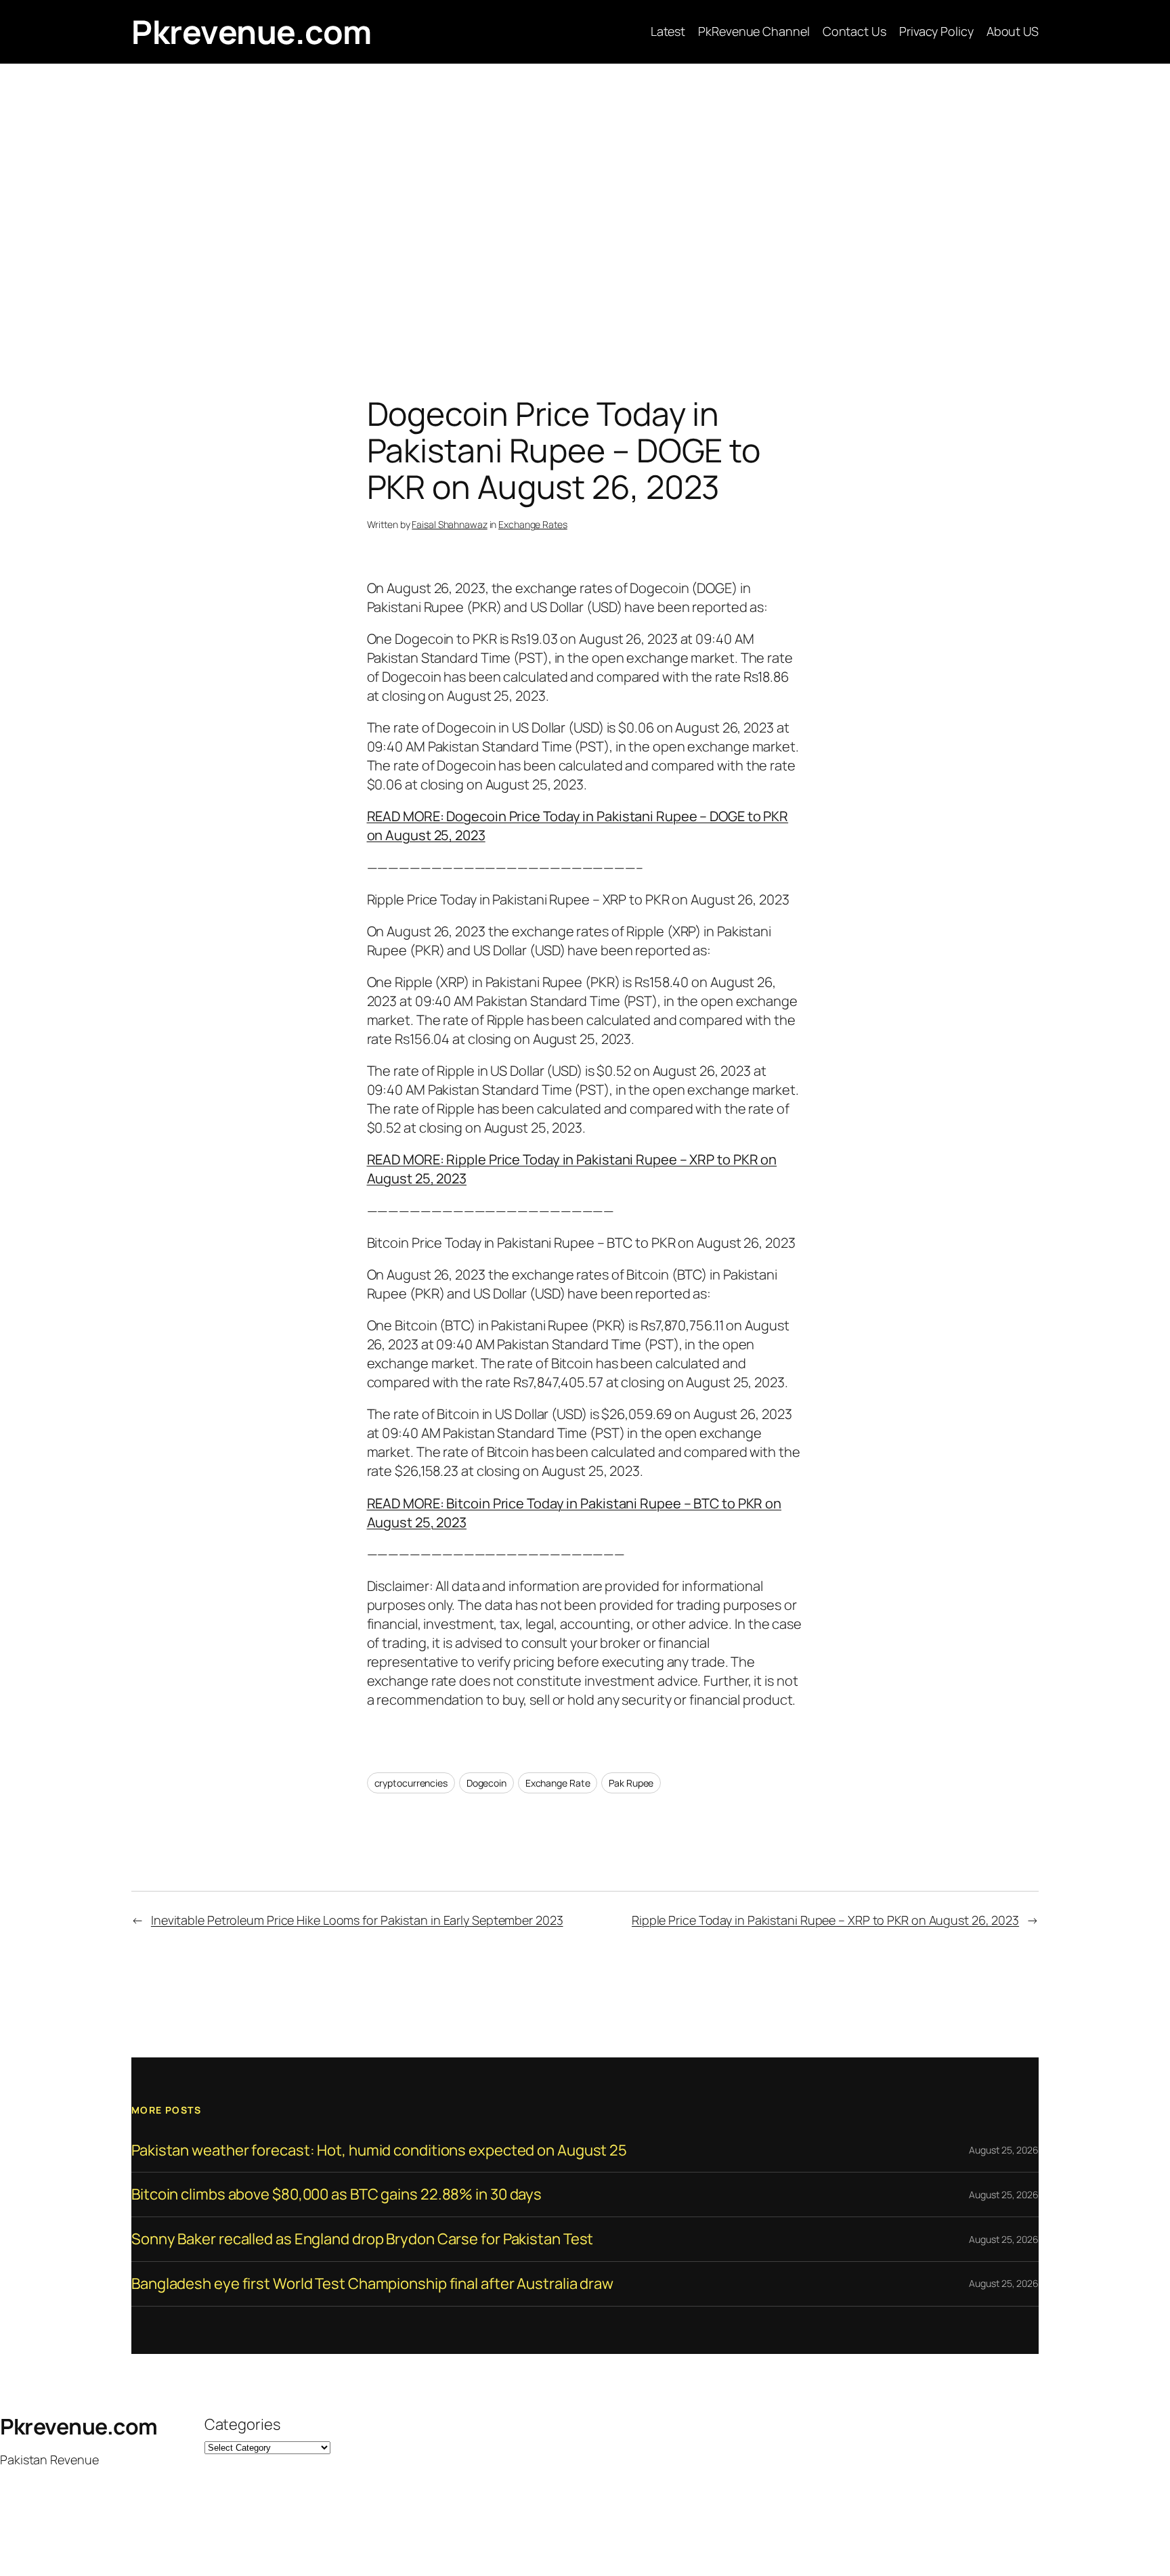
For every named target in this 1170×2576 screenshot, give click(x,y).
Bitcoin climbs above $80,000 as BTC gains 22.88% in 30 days (337, 2195)
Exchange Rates (533, 524)
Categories (242, 2424)
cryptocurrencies (411, 1783)
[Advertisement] (585, 206)
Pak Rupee (631, 1783)
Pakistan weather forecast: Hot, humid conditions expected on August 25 (379, 2151)
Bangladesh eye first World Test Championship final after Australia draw (372, 2284)
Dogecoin (486, 1783)
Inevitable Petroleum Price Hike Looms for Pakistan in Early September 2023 (357, 1920)
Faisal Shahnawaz (449, 524)
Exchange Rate (558, 1783)
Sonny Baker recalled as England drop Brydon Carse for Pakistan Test (362, 2239)
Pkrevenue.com (252, 31)
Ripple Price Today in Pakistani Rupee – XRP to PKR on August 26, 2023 (825, 1920)
